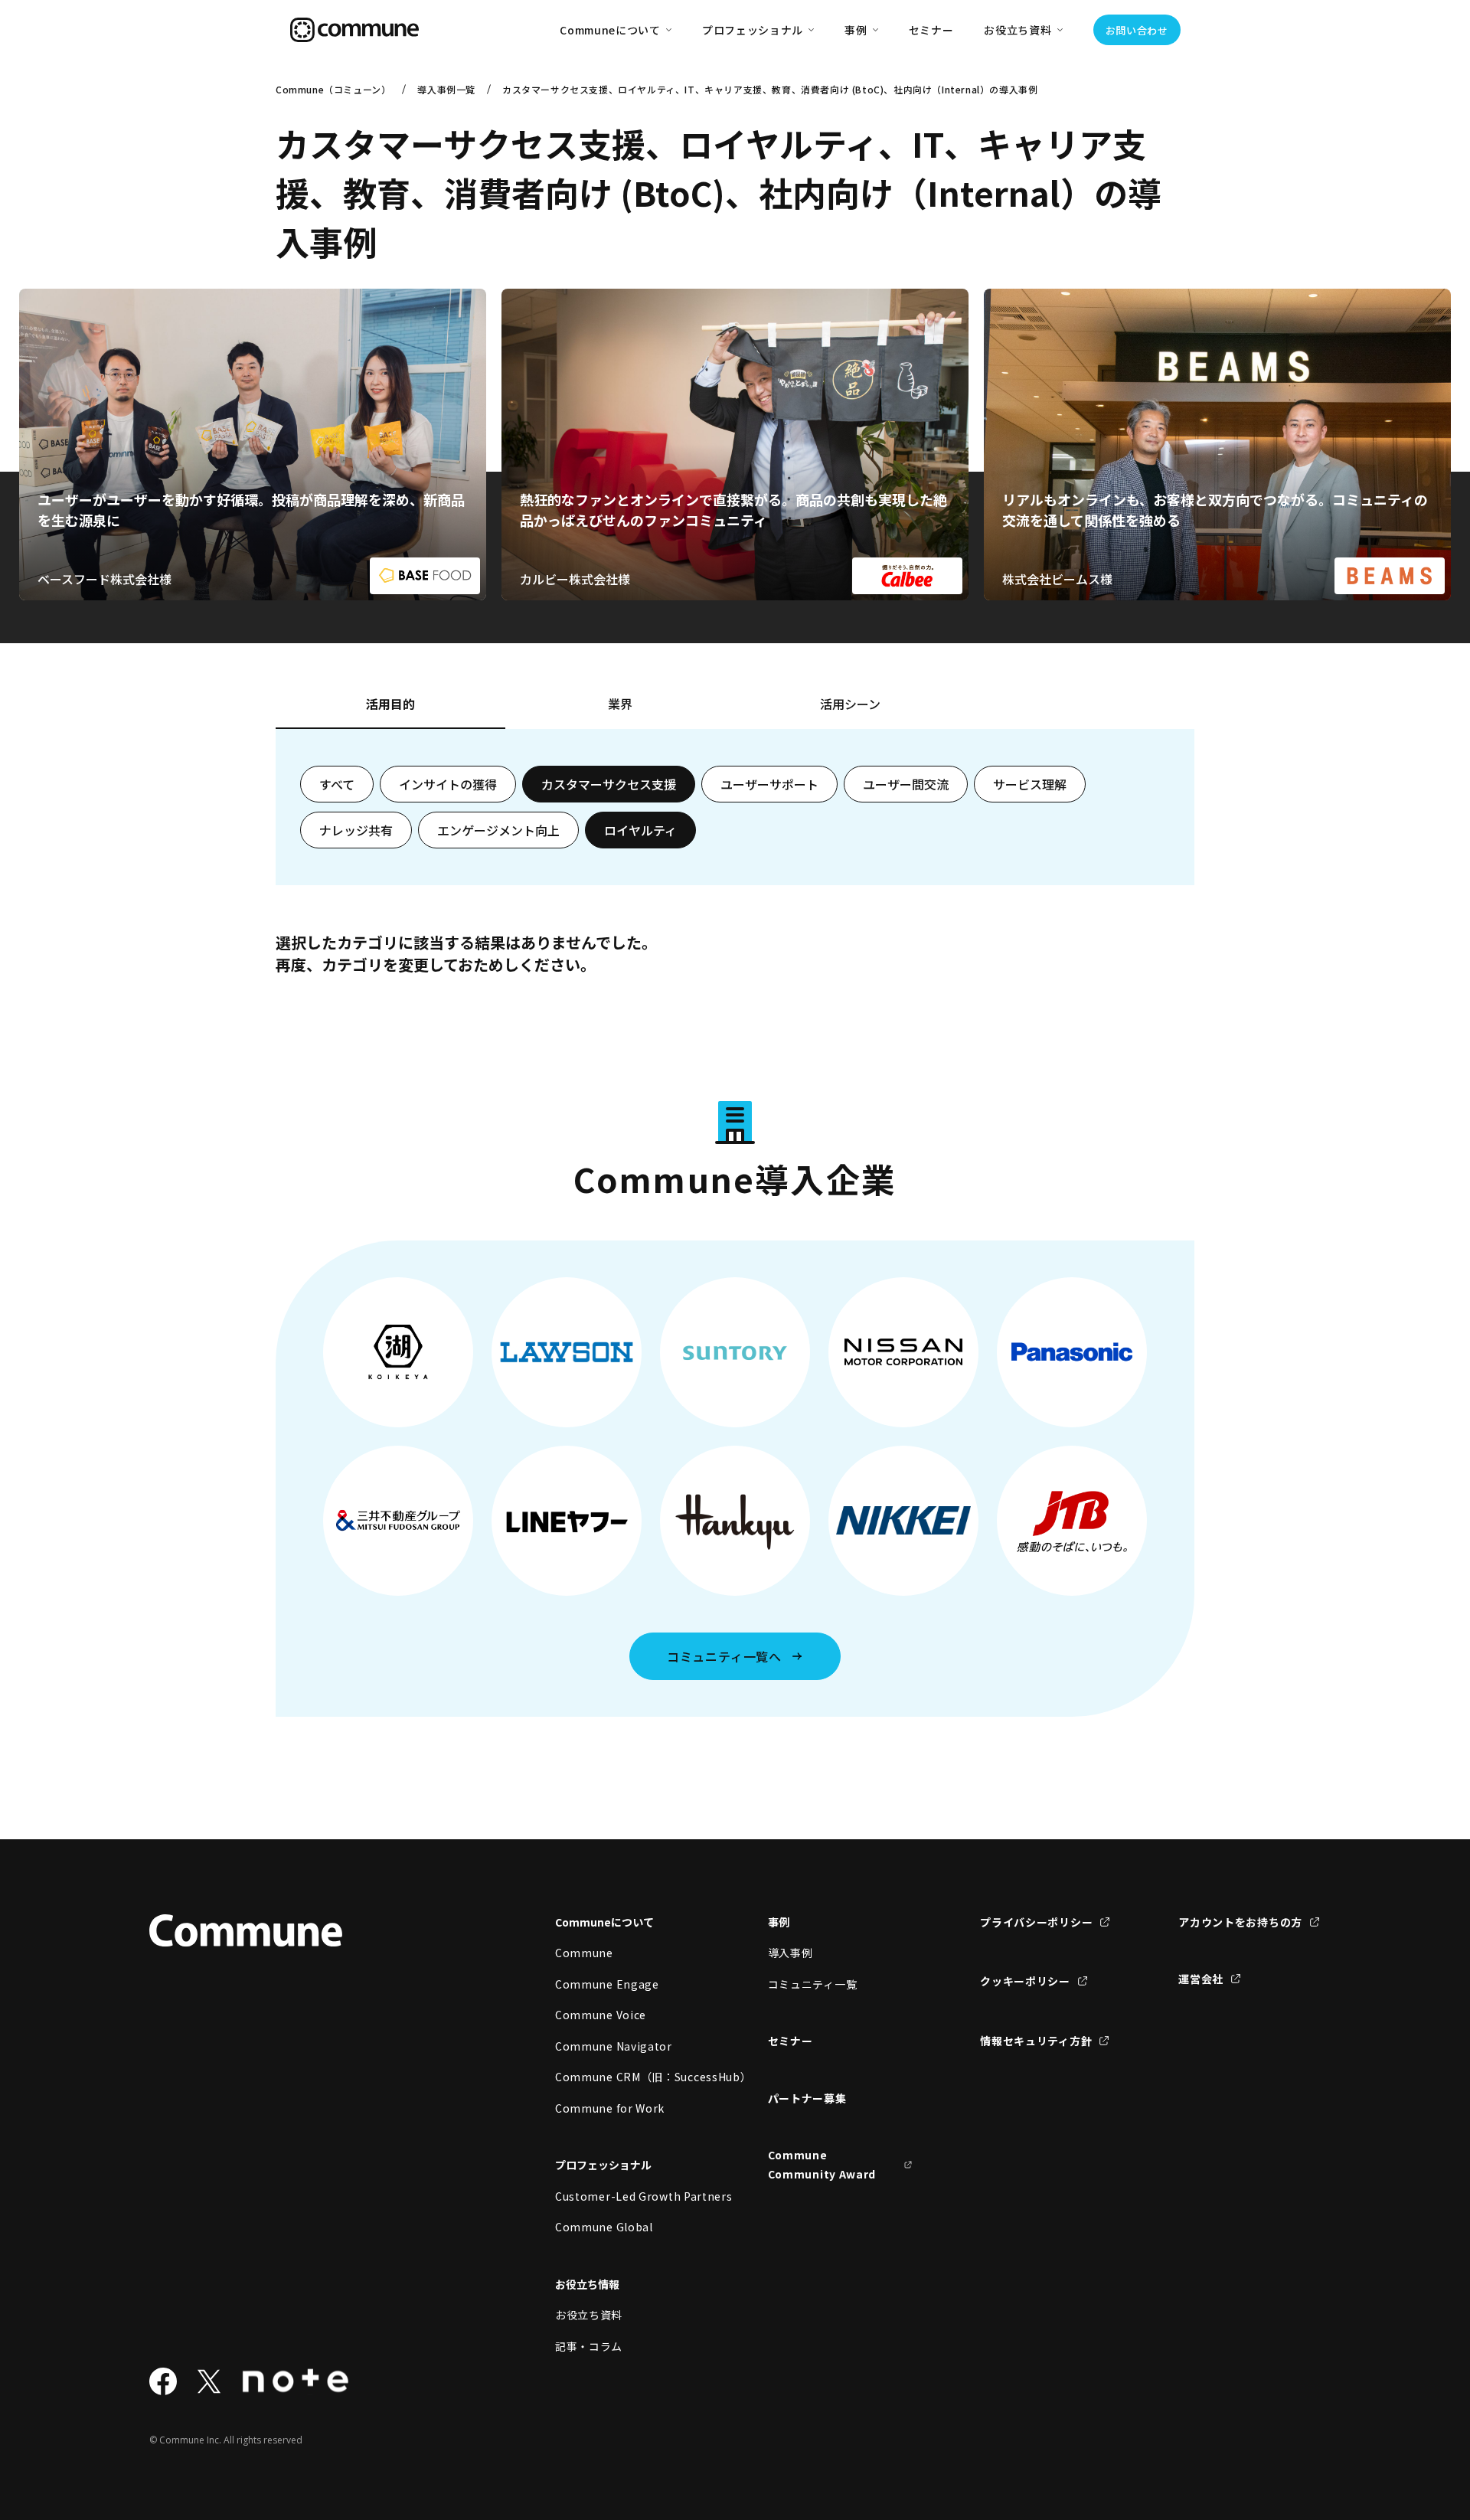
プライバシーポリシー (1036, 1922)
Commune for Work (610, 2108)
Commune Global (604, 2227)
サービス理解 (1030, 784)
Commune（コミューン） (333, 89)
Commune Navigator (614, 2046)
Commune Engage (607, 1984)
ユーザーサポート (769, 784)
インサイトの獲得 (448, 784)
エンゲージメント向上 (498, 830)
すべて (337, 784)
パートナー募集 (807, 2098)
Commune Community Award (822, 2164)
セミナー (931, 30)
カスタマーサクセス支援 (609, 784)
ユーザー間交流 (906, 784)
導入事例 (791, 1953)
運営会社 (1201, 1979)
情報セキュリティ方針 (1036, 2041)
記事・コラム (589, 2346)
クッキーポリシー (1025, 1981)
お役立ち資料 (589, 2315)
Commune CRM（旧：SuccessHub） (628, 2077)
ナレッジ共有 (356, 830)
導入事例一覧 (446, 89)
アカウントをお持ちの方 (1240, 1922)
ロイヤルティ (640, 830)
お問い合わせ (1137, 30)
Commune (584, 1953)
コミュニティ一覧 (813, 1984)
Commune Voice (601, 2015)
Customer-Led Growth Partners (628, 2196)
